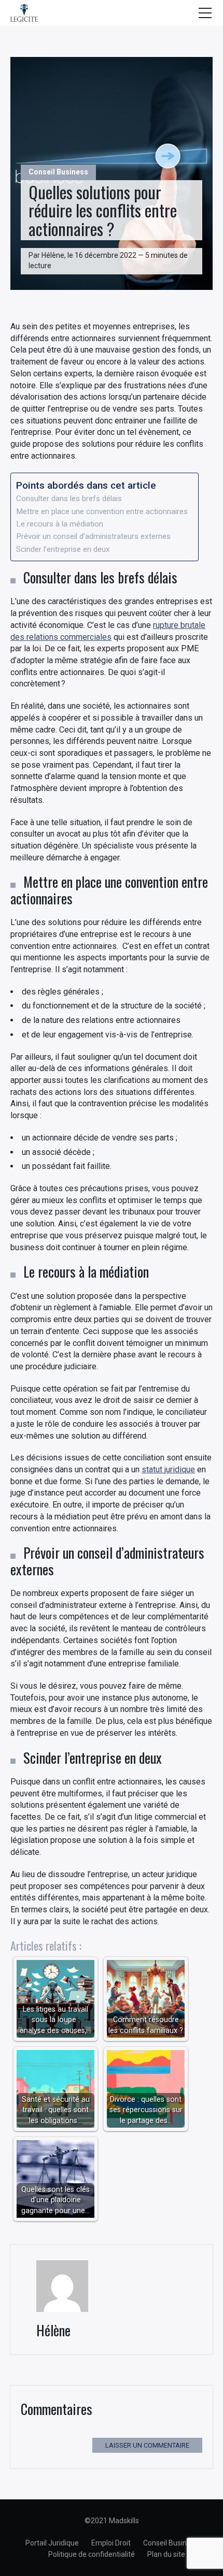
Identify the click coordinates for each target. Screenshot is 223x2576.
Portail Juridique (52, 2543)
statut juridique (168, 1469)
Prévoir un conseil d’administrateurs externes (93, 536)
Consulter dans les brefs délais (69, 499)
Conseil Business (58, 172)
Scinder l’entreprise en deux (63, 549)
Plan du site (166, 2554)
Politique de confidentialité (92, 2554)
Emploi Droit (111, 2543)
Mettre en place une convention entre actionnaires (102, 511)
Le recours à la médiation (60, 524)
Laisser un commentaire (147, 2445)
